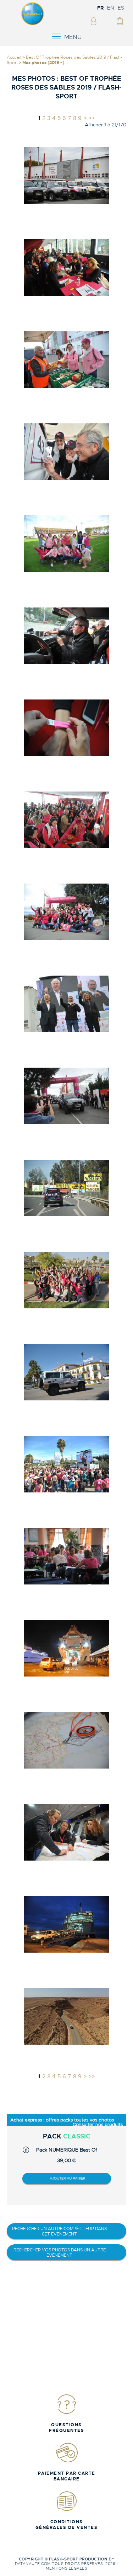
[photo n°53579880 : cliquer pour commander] (67, 1832)
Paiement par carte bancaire (67, 2476)
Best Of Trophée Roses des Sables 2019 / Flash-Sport (64, 60)
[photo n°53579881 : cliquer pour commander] (67, 1924)
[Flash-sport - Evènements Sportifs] (33, 24)
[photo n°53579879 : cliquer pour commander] (67, 1740)
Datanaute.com (33, 2564)
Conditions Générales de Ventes (67, 2525)
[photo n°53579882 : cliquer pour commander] (67, 2016)
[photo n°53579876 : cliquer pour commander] (67, 1464)
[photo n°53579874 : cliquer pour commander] (67, 1280)
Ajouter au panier (67, 2178)
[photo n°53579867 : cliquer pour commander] (67, 636)
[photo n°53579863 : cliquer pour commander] (67, 267)
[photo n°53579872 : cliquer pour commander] (67, 1096)
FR (100, 8)
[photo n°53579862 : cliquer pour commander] (67, 175)
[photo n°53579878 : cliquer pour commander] (67, 1648)
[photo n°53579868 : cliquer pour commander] (67, 728)
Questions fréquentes (66, 2428)
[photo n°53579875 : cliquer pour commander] (67, 1372)
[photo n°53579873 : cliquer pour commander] (67, 1188)
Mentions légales (66, 2568)
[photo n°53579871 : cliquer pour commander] (67, 1004)
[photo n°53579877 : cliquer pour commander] (67, 1556)
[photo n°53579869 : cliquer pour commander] (67, 820)
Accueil (14, 57)
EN (111, 8)
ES (121, 8)
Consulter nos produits (98, 2124)
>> (92, 118)
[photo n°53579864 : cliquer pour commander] (67, 359)
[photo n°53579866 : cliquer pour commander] (67, 544)
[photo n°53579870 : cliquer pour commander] (67, 912)
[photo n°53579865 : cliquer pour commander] (67, 452)
